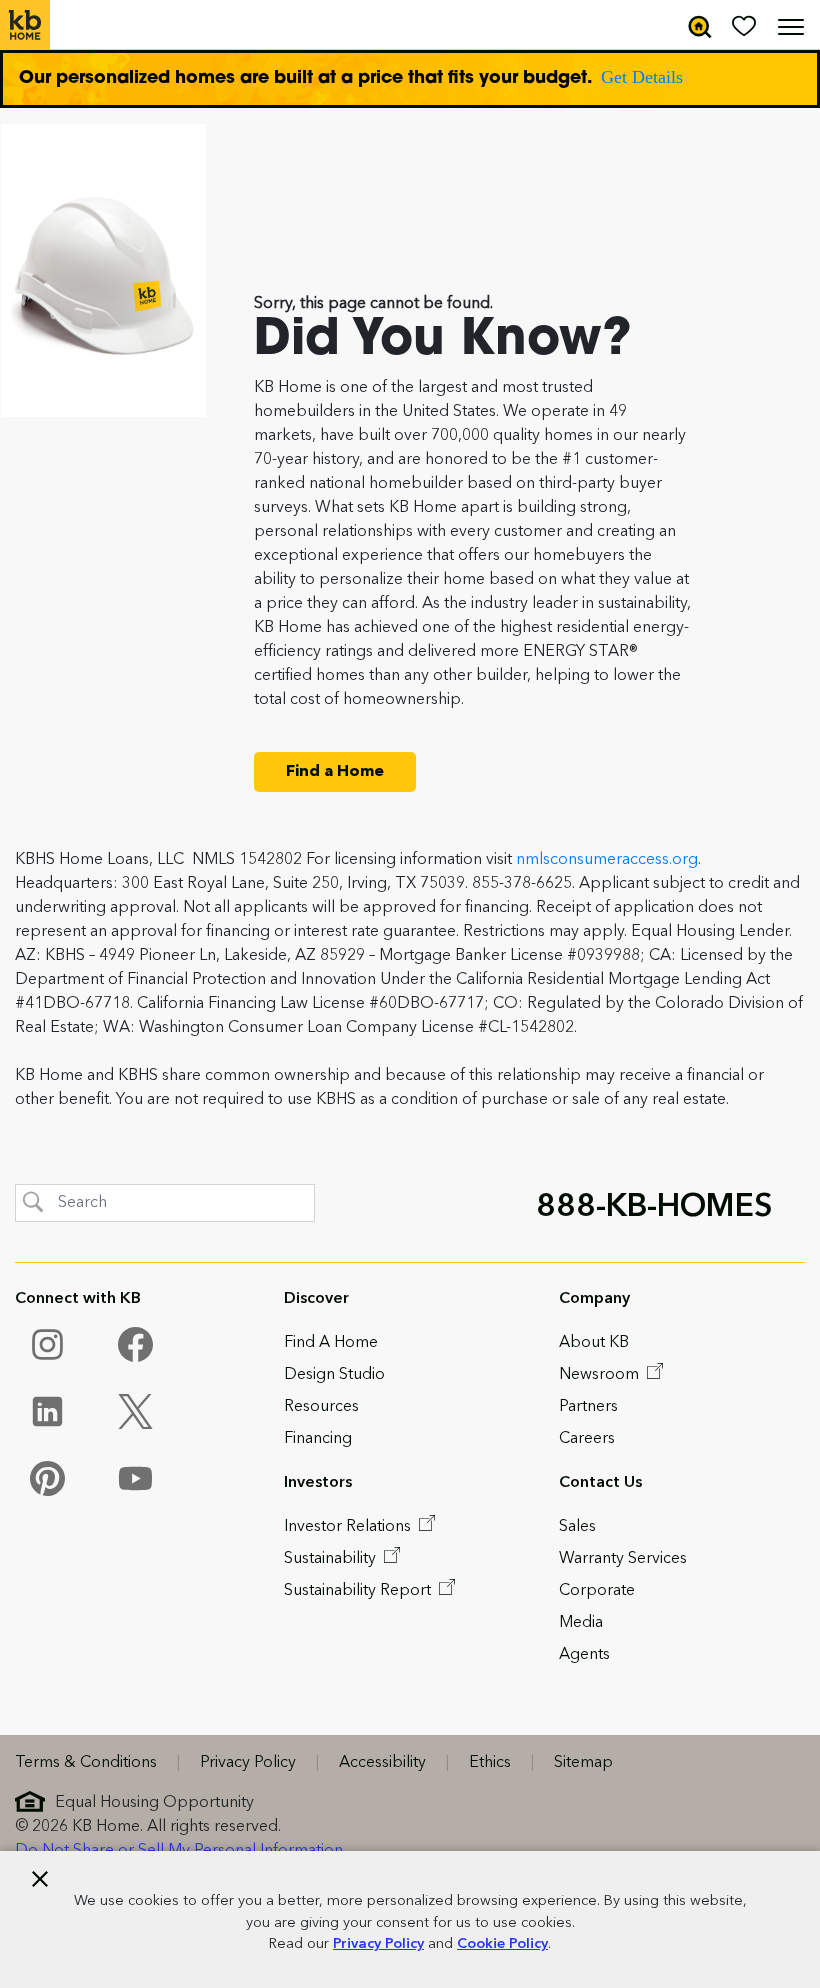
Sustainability (332, 1559)
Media (581, 1623)
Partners (588, 1407)
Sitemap (583, 1763)
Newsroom (601, 1375)
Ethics (490, 1763)
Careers (587, 1439)
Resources (321, 1407)
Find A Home (331, 1343)
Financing (318, 1439)
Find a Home (335, 772)
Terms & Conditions (86, 1763)
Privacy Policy (378, 1944)
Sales (577, 1527)
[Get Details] (410, 79)
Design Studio (334, 1375)
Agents (584, 1655)
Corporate (597, 1591)
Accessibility (382, 1763)
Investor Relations (349, 1527)
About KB (594, 1343)
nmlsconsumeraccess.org (607, 860)
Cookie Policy (502, 1944)
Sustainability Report (359, 1591)
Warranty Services (623, 1559)
